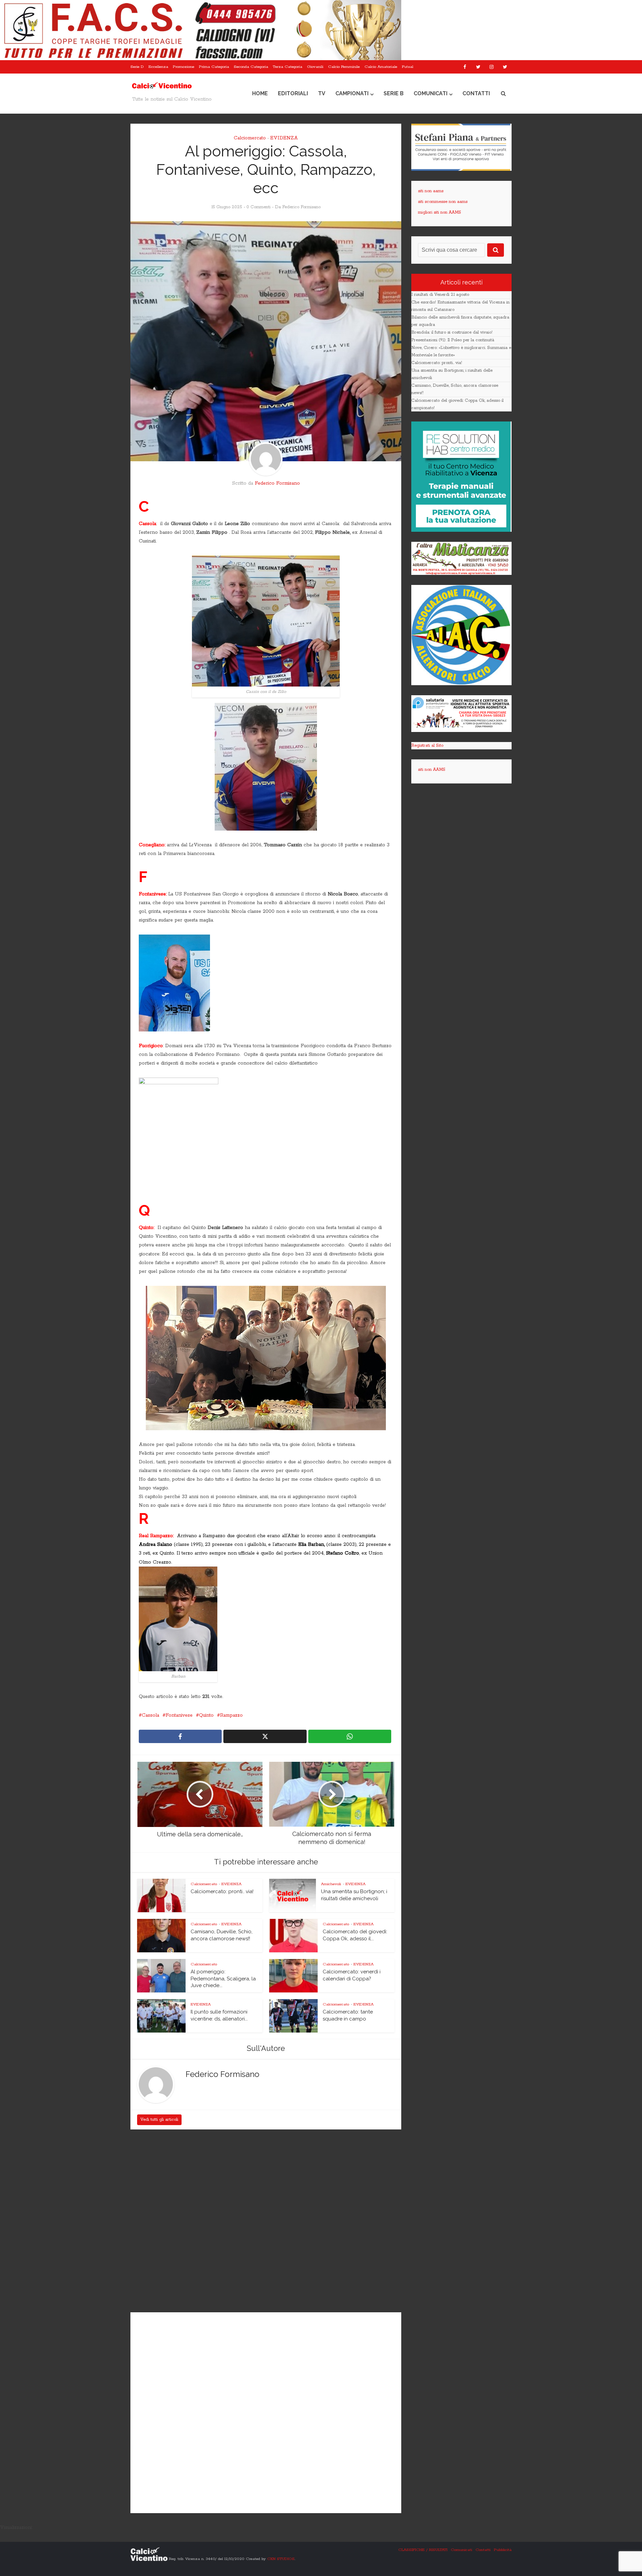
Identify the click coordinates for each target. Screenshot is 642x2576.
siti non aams (431, 191)
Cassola (150, 1715)
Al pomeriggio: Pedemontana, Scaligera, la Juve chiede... (223, 1979)
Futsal (408, 67)
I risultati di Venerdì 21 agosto (440, 295)
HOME (260, 93)
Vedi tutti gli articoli (159, 2120)
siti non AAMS (432, 770)
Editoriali (293, 93)
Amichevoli (331, 1884)
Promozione (184, 67)
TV (322, 93)
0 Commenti (258, 207)
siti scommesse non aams (443, 202)
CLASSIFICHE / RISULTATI (423, 2550)
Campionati (352, 93)
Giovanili (315, 67)
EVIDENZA (284, 138)
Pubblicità (503, 2550)
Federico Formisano (301, 207)
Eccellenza (158, 67)
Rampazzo (231, 1715)
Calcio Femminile (344, 67)
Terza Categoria (288, 67)
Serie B (394, 93)
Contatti (476, 93)
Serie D (137, 67)
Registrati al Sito (427, 746)
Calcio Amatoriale (381, 67)
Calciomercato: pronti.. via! (222, 1891)
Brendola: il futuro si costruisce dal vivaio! (452, 332)
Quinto (206, 1715)
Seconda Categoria (251, 67)
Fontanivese (179, 1715)
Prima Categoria (214, 67)
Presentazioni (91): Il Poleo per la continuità (453, 340)
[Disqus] (266, 2222)
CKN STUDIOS (281, 2559)
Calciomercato (250, 138)
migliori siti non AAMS (440, 212)
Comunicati (431, 93)
